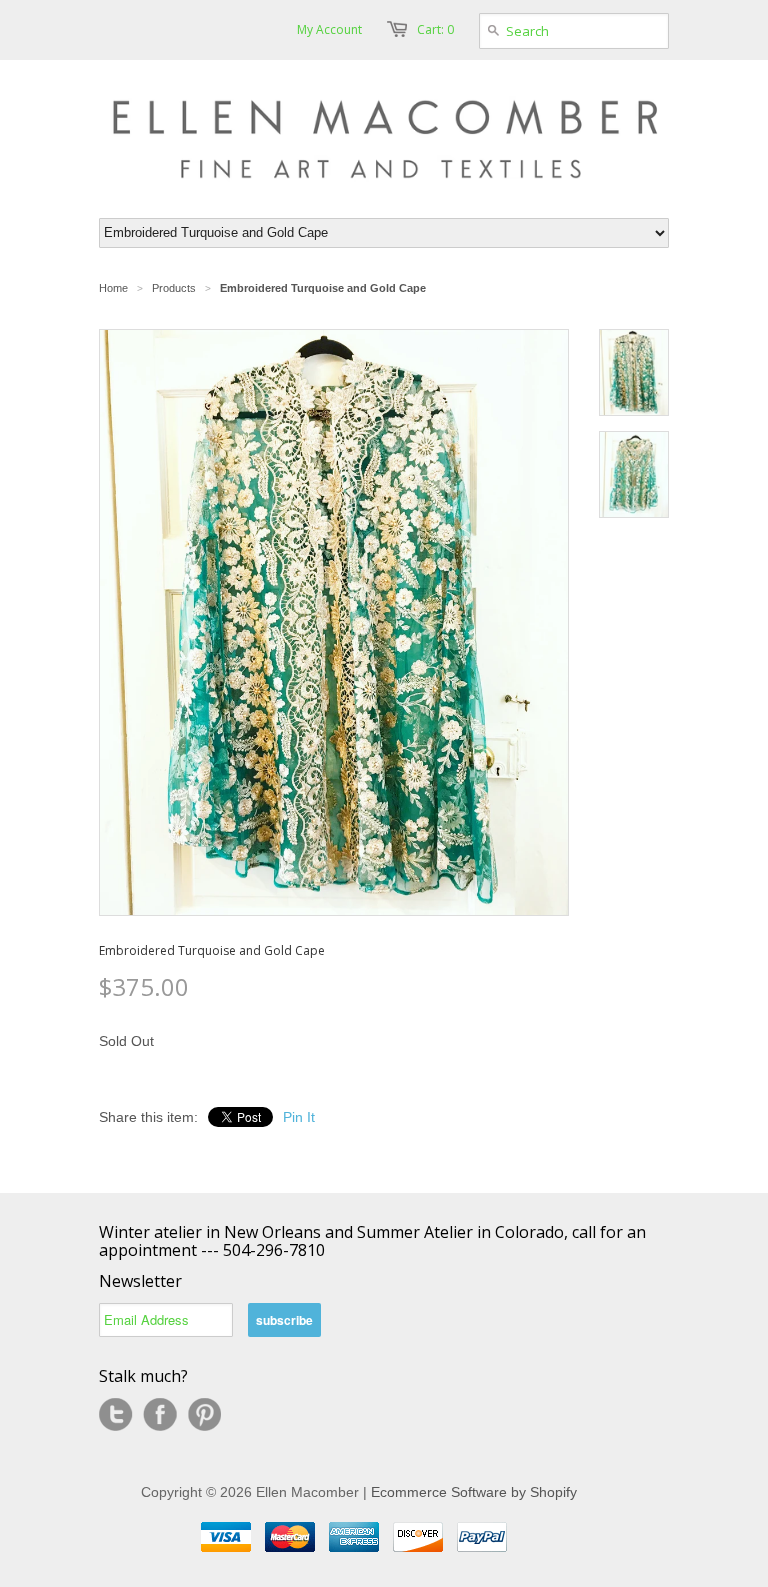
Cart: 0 (435, 29)
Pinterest (204, 1415)
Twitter (116, 1415)
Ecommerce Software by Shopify (474, 1492)
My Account (329, 29)
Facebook (160, 1415)
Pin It (299, 1117)
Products (174, 288)
